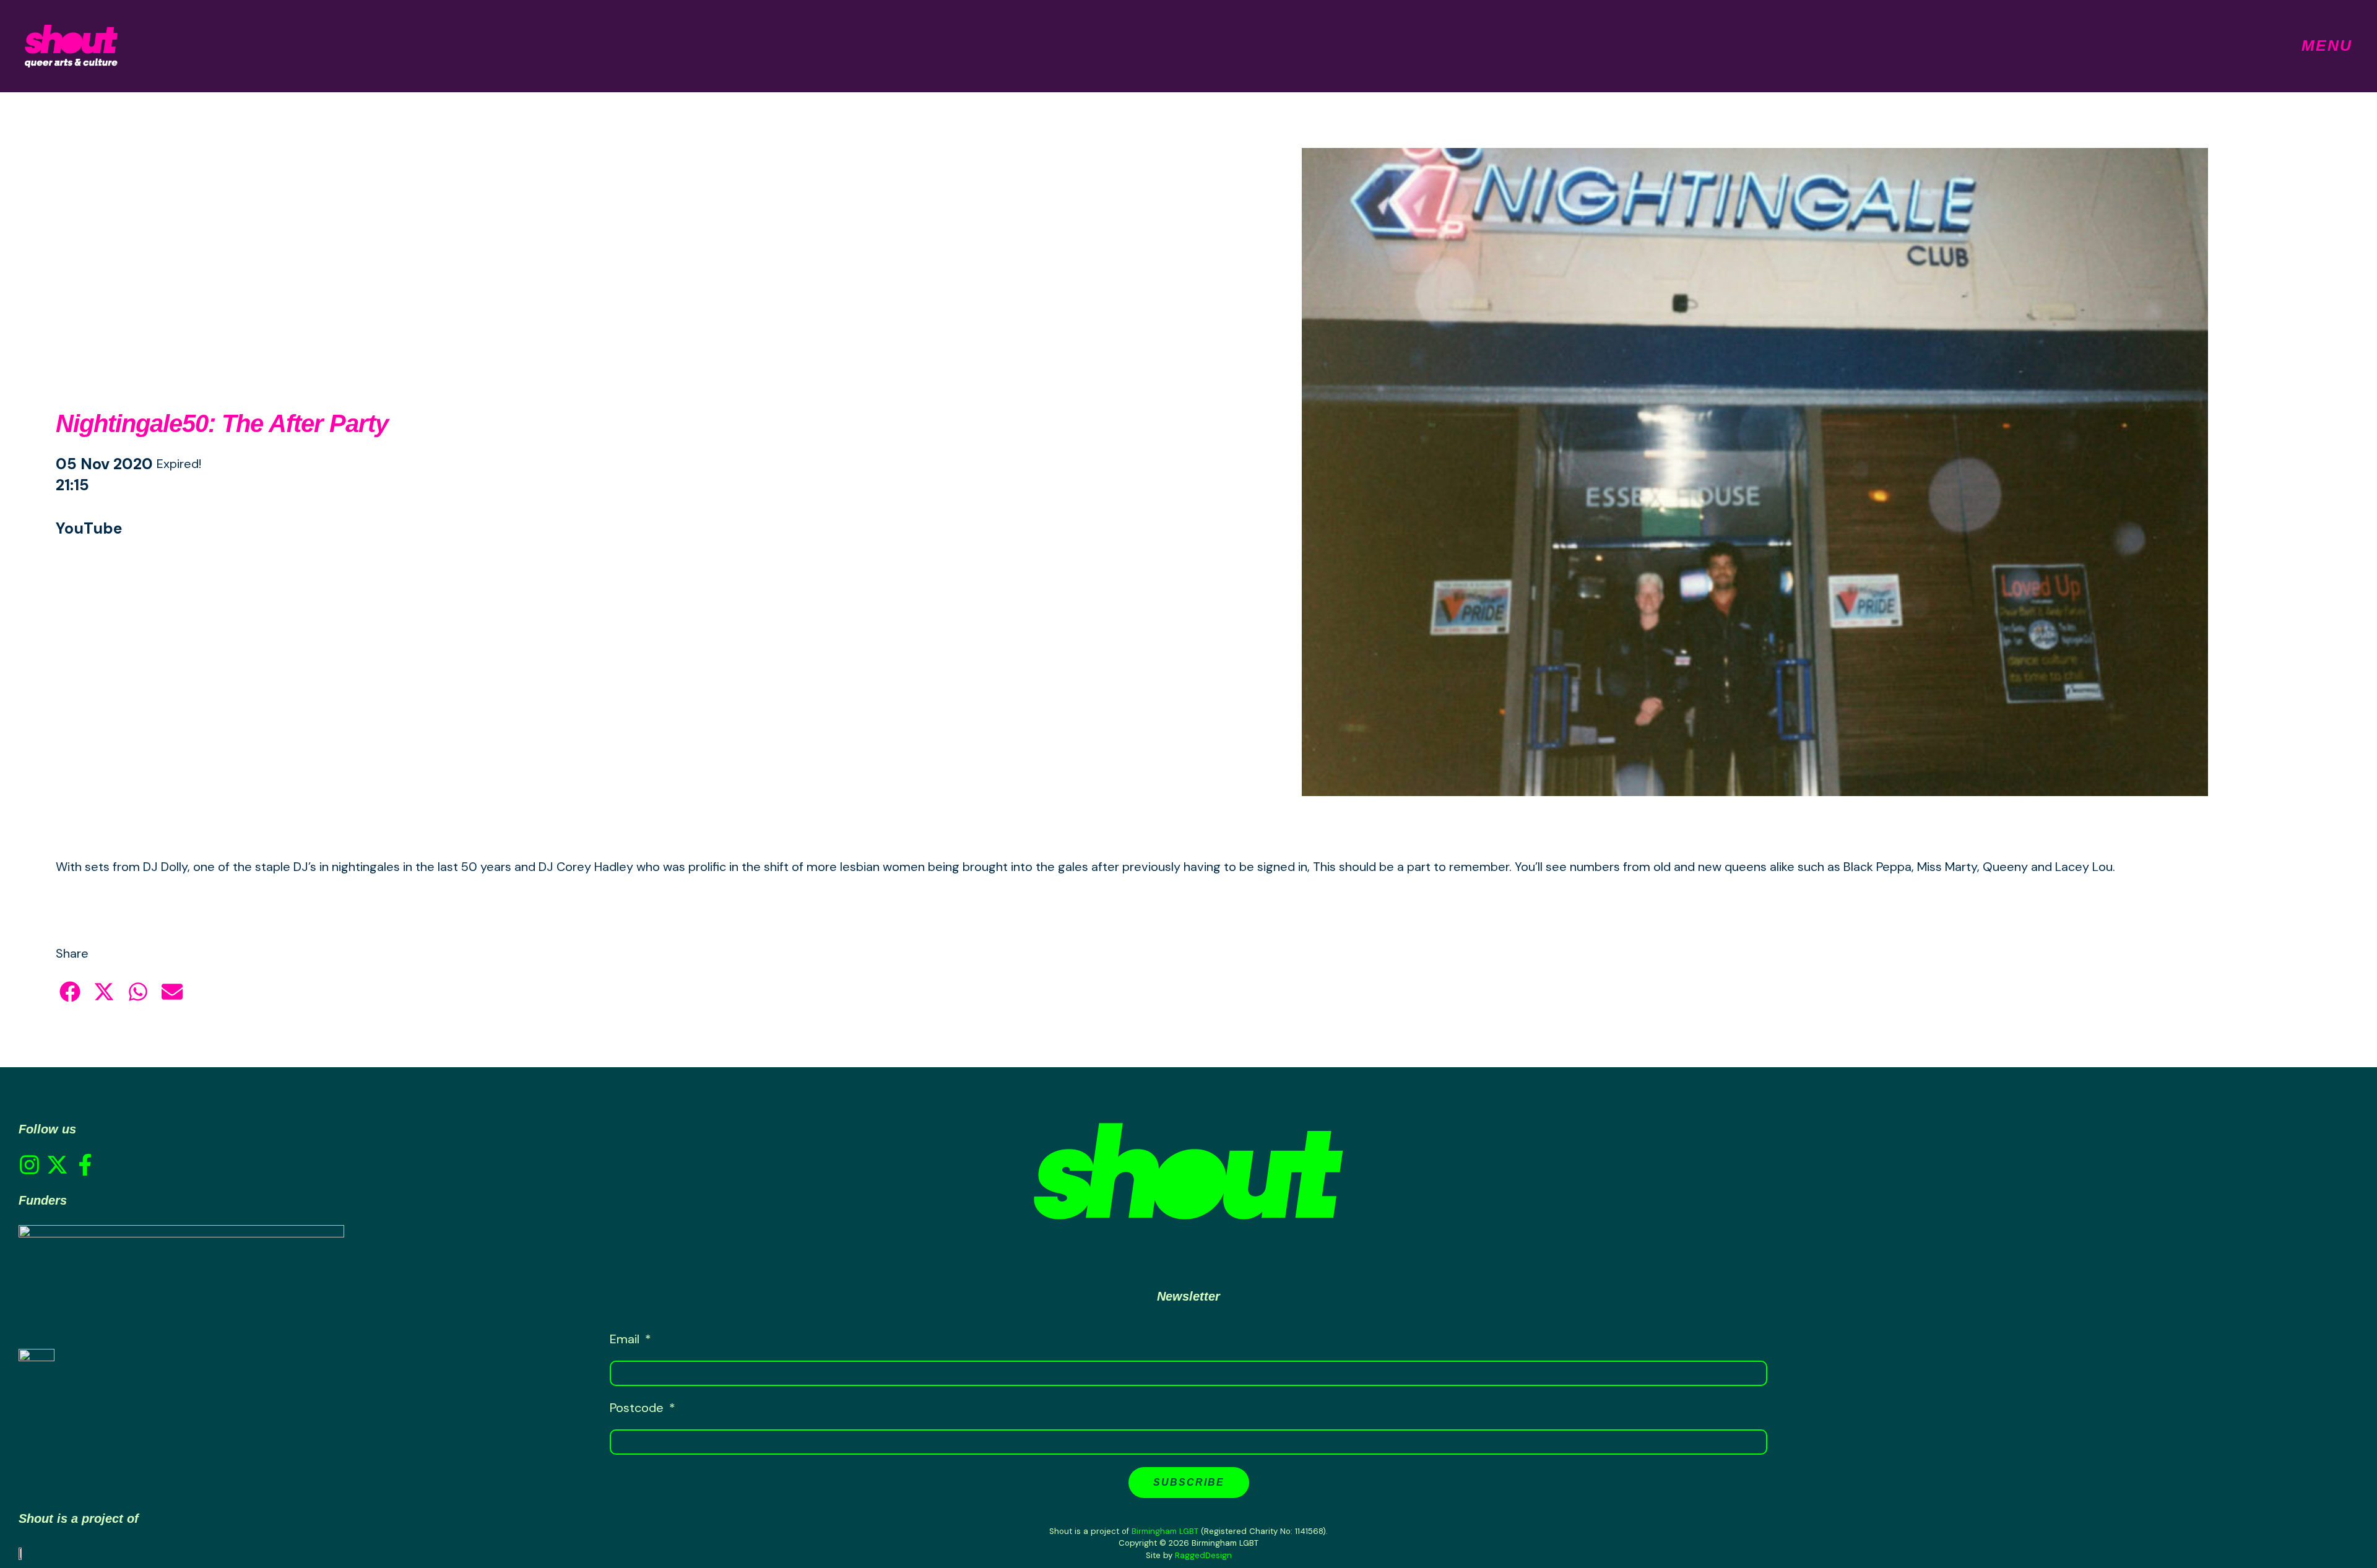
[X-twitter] (57, 1165)
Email (626, 1339)
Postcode (638, 1408)
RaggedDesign (1203, 1555)
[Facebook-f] (85, 1165)
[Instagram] (29, 1165)
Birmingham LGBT (1165, 1531)
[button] (70, 992)
